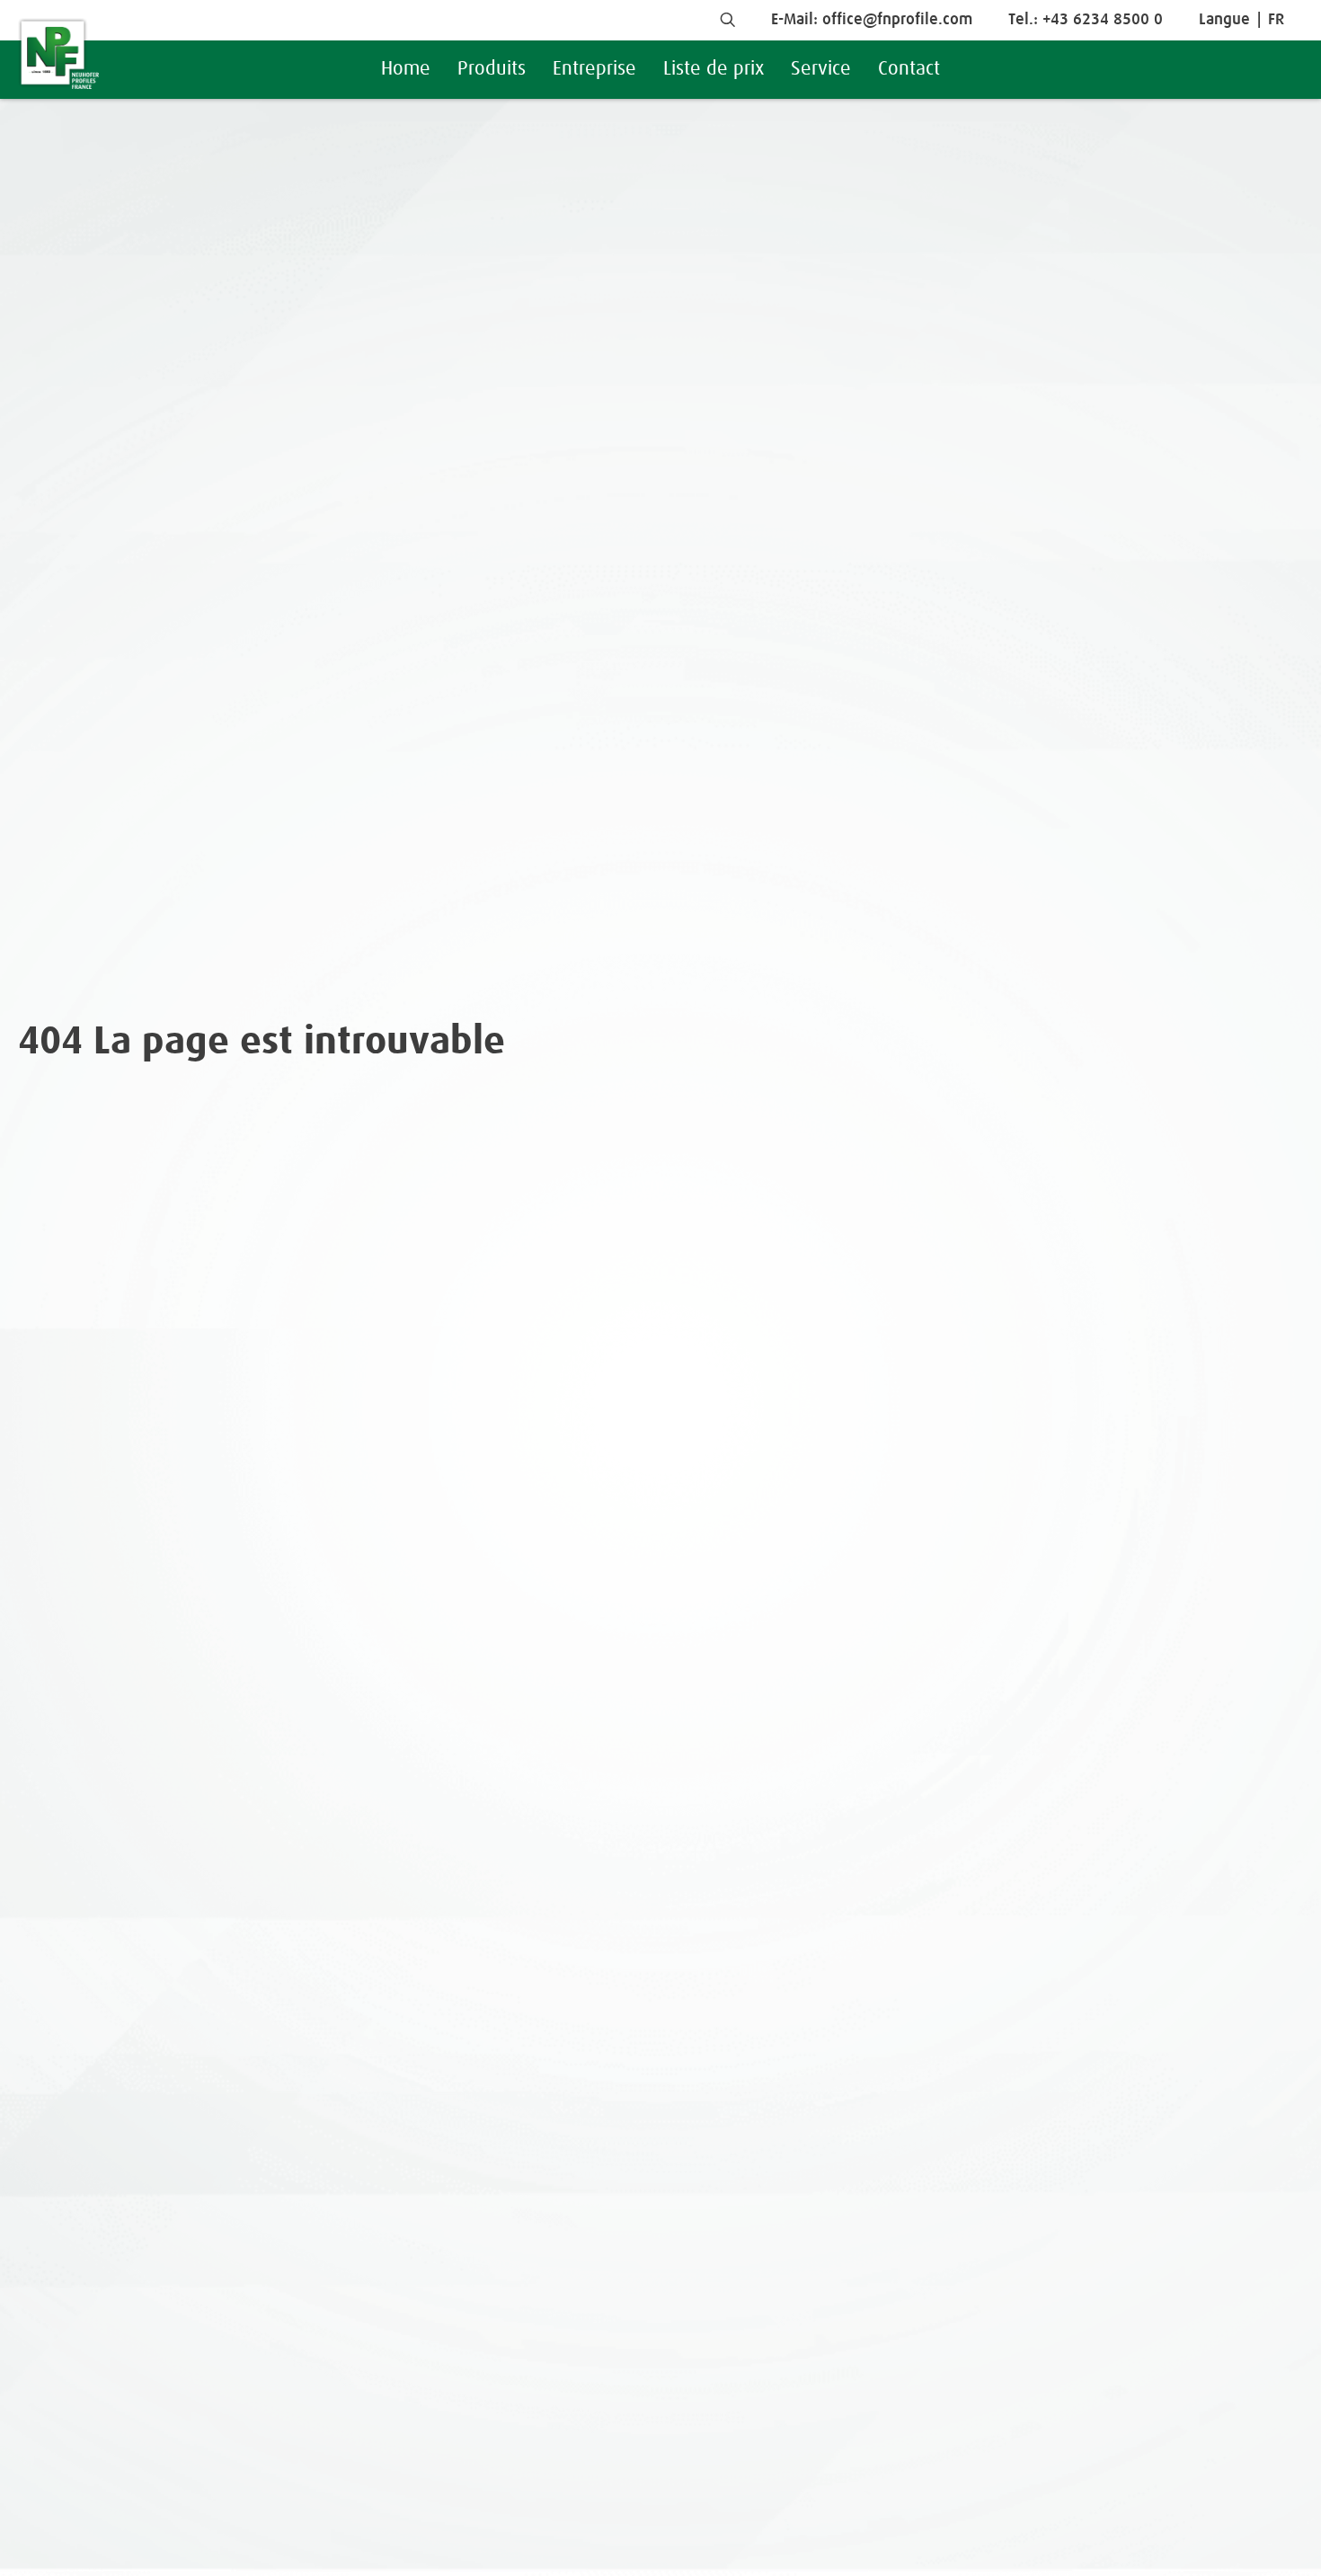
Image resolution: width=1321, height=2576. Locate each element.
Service (821, 69)
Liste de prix (714, 69)
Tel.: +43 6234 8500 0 (1086, 20)
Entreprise (594, 69)
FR (1276, 20)
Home (406, 69)
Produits (492, 69)
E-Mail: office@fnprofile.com (872, 20)
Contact (909, 69)
